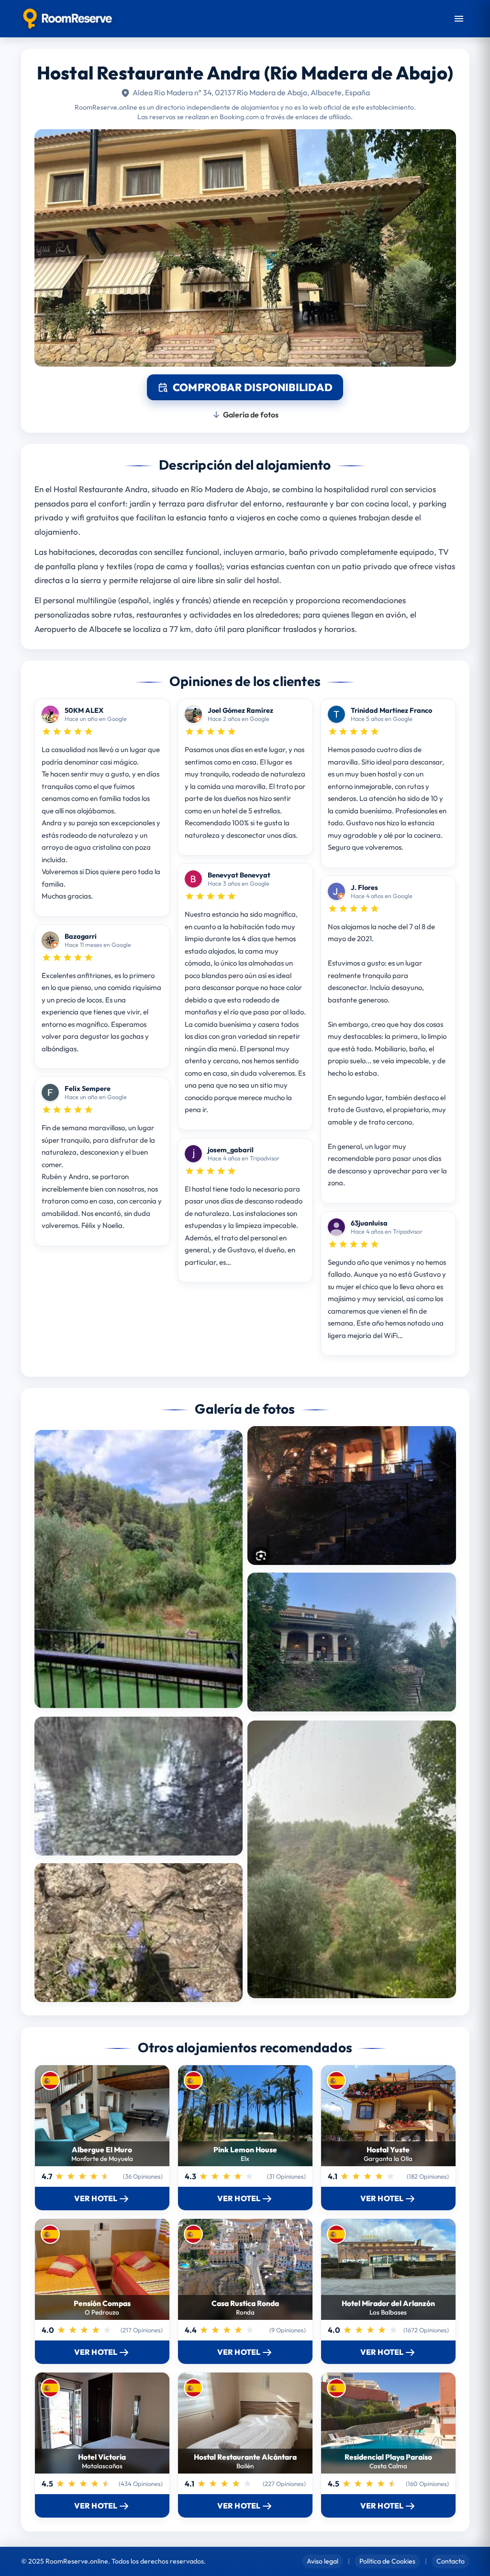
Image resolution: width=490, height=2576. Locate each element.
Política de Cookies (387, 2561)
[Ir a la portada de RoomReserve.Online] (68, 19)
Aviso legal (323, 2561)
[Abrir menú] (459, 19)
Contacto (451, 2561)
